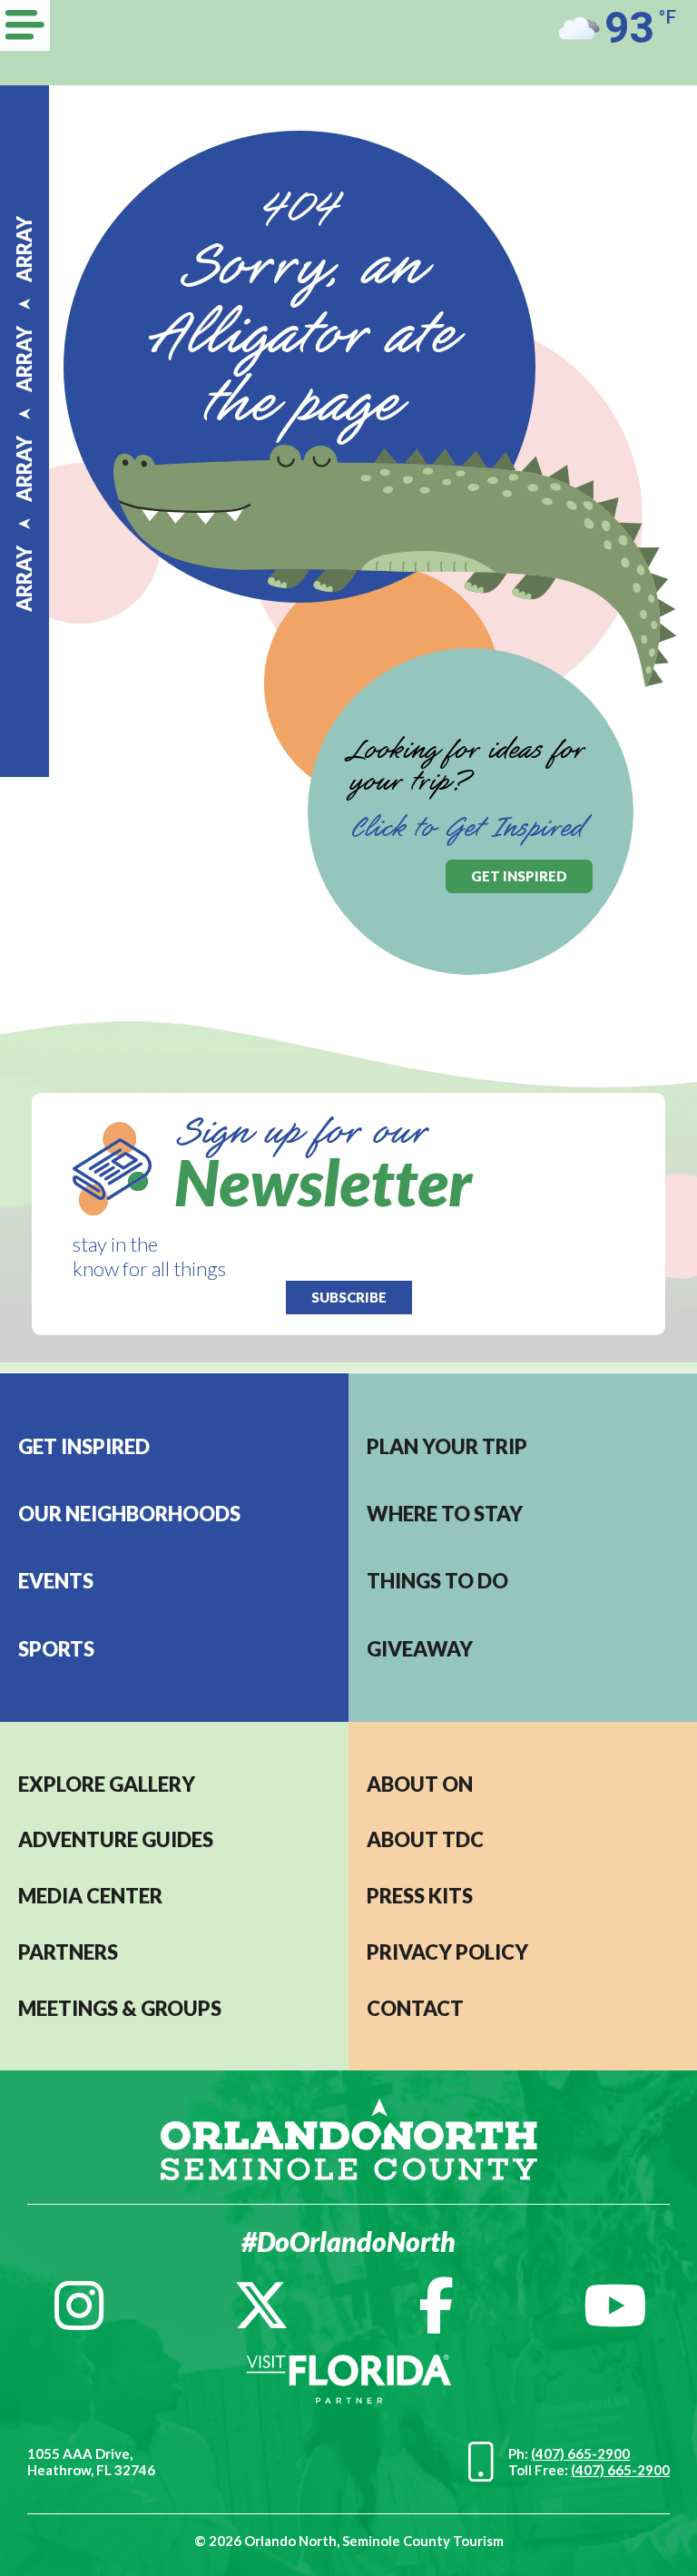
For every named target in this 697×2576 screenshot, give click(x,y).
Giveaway (420, 1649)
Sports (56, 1649)
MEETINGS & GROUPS (120, 2008)
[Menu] (25, 25)
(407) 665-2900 (580, 2453)
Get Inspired (84, 1446)
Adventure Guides (116, 1839)
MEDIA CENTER (90, 1896)
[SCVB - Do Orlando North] (349, 2137)
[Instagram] (79, 2306)
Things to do (437, 1581)
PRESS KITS (420, 1896)
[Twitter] (261, 2306)
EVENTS (56, 1581)
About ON (420, 1784)
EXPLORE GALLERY (107, 1784)
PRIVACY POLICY (447, 1952)
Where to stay (445, 1514)
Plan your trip (447, 1446)
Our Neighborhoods (129, 1514)
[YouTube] (615, 2306)
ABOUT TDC (425, 1839)
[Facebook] (436, 2306)
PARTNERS (68, 1952)
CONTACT (415, 2008)
